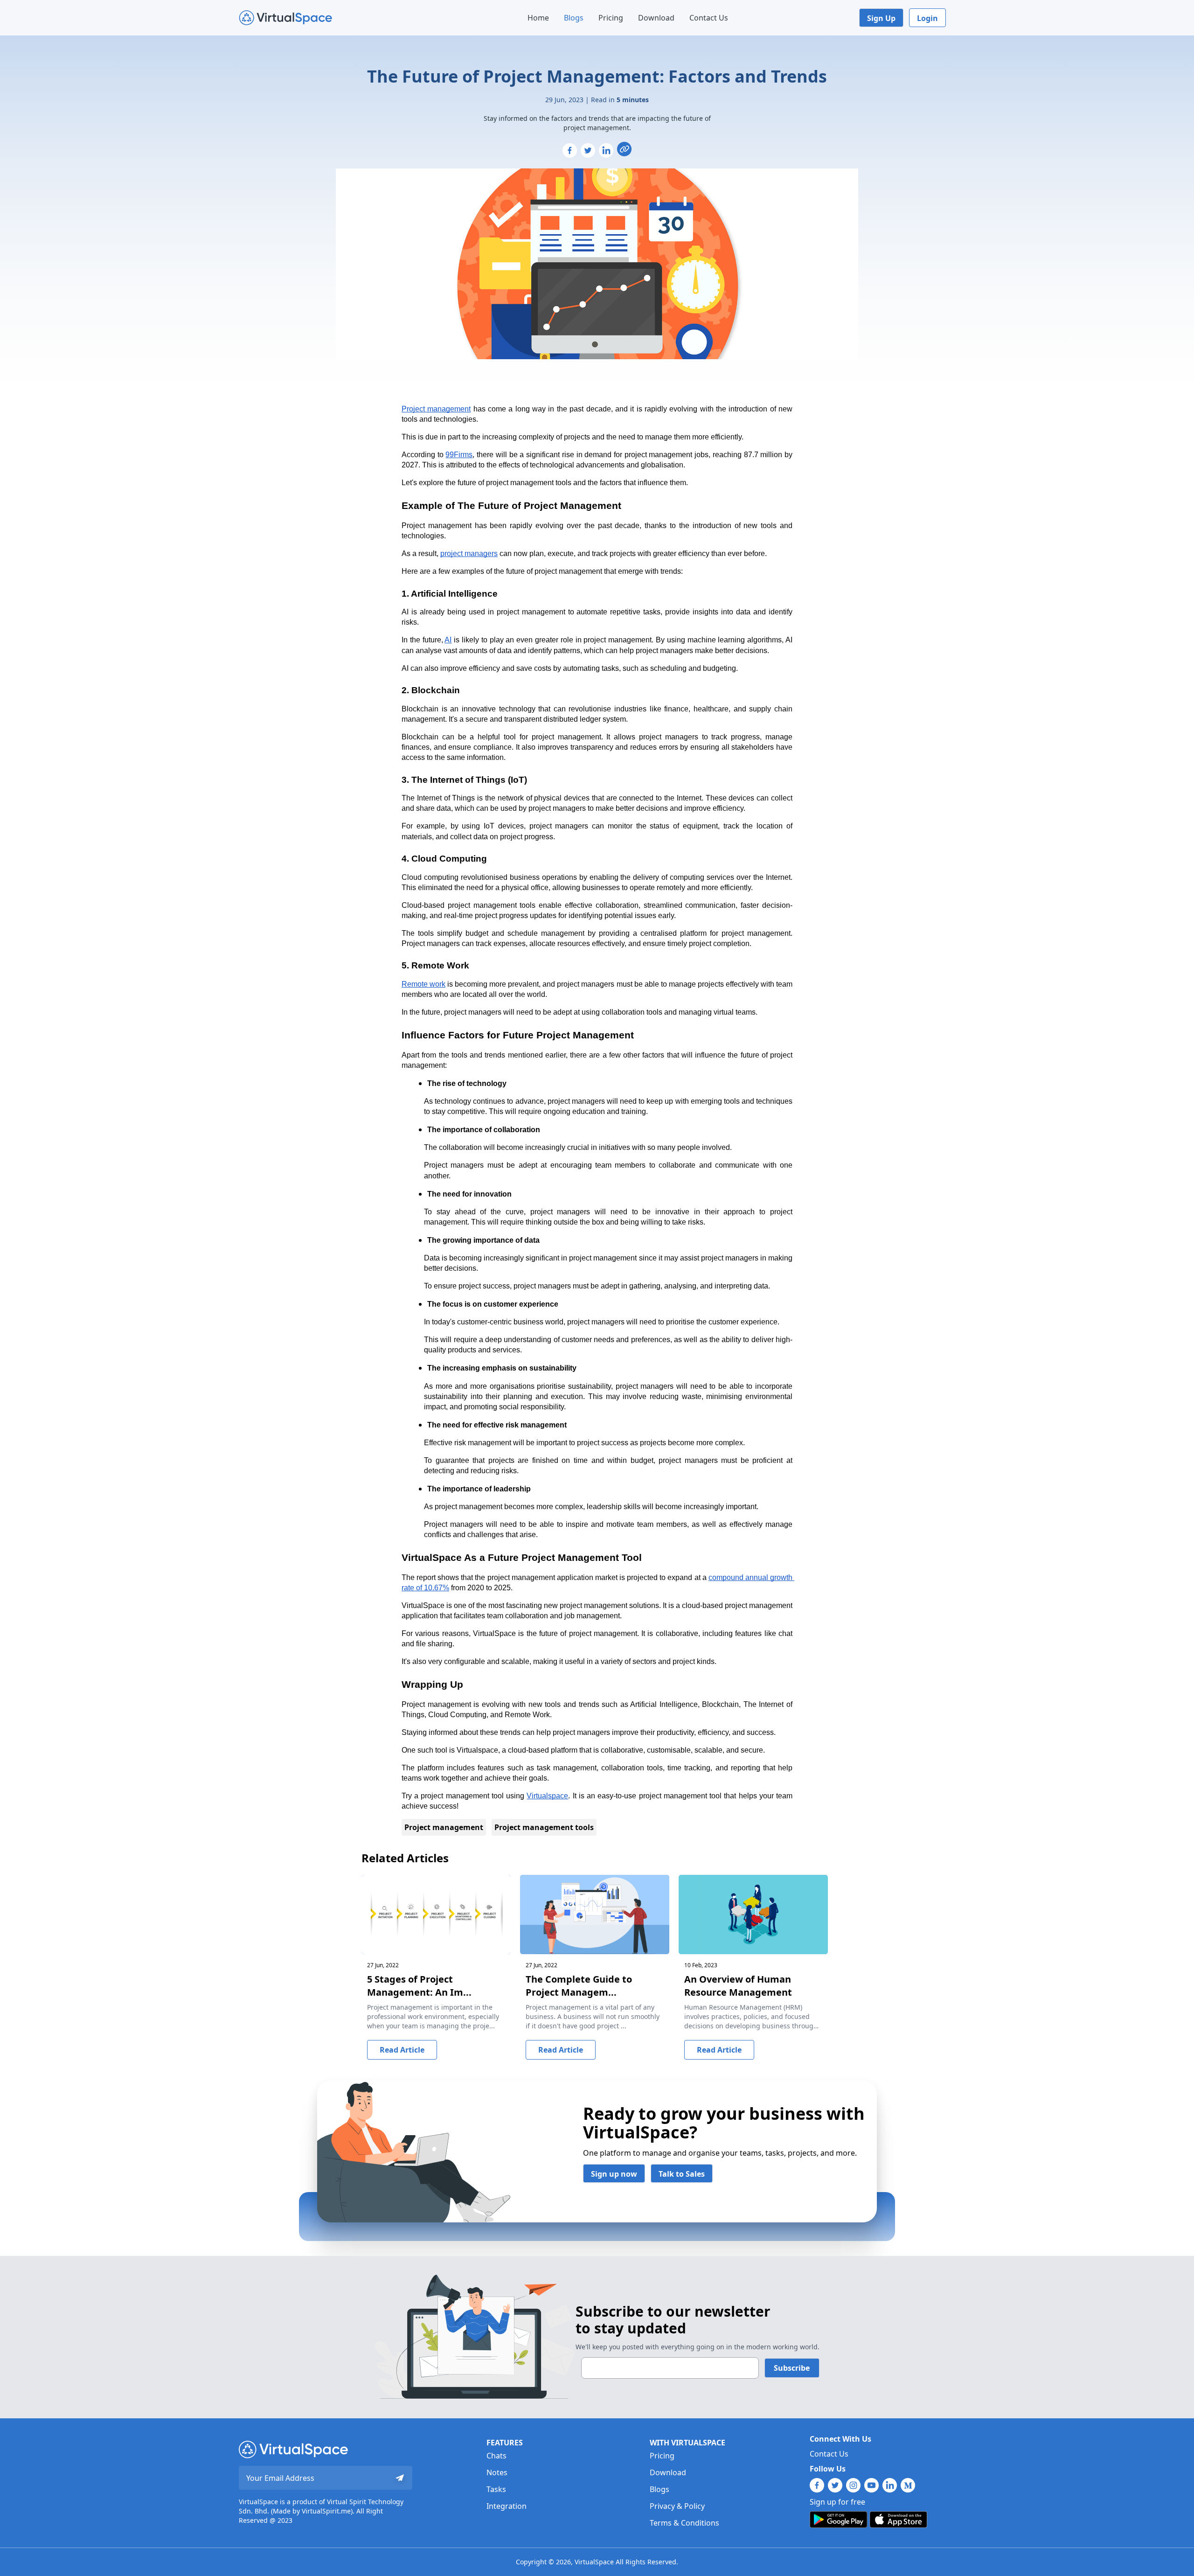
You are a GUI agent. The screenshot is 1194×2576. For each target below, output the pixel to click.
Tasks (496, 2489)
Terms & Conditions (684, 2523)
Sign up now (614, 2174)
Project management (444, 1827)
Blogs (574, 18)
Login (927, 18)
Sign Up (881, 18)
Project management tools (544, 1827)
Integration (507, 2506)
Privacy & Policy (677, 2506)
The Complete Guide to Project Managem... (579, 1986)
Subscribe (792, 2368)
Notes (497, 2472)
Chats (496, 2456)
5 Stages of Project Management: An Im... (419, 1986)
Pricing (611, 18)
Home (538, 18)
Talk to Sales (682, 2174)
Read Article (402, 2050)
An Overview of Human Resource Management (738, 1986)
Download (656, 18)
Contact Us (709, 18)
